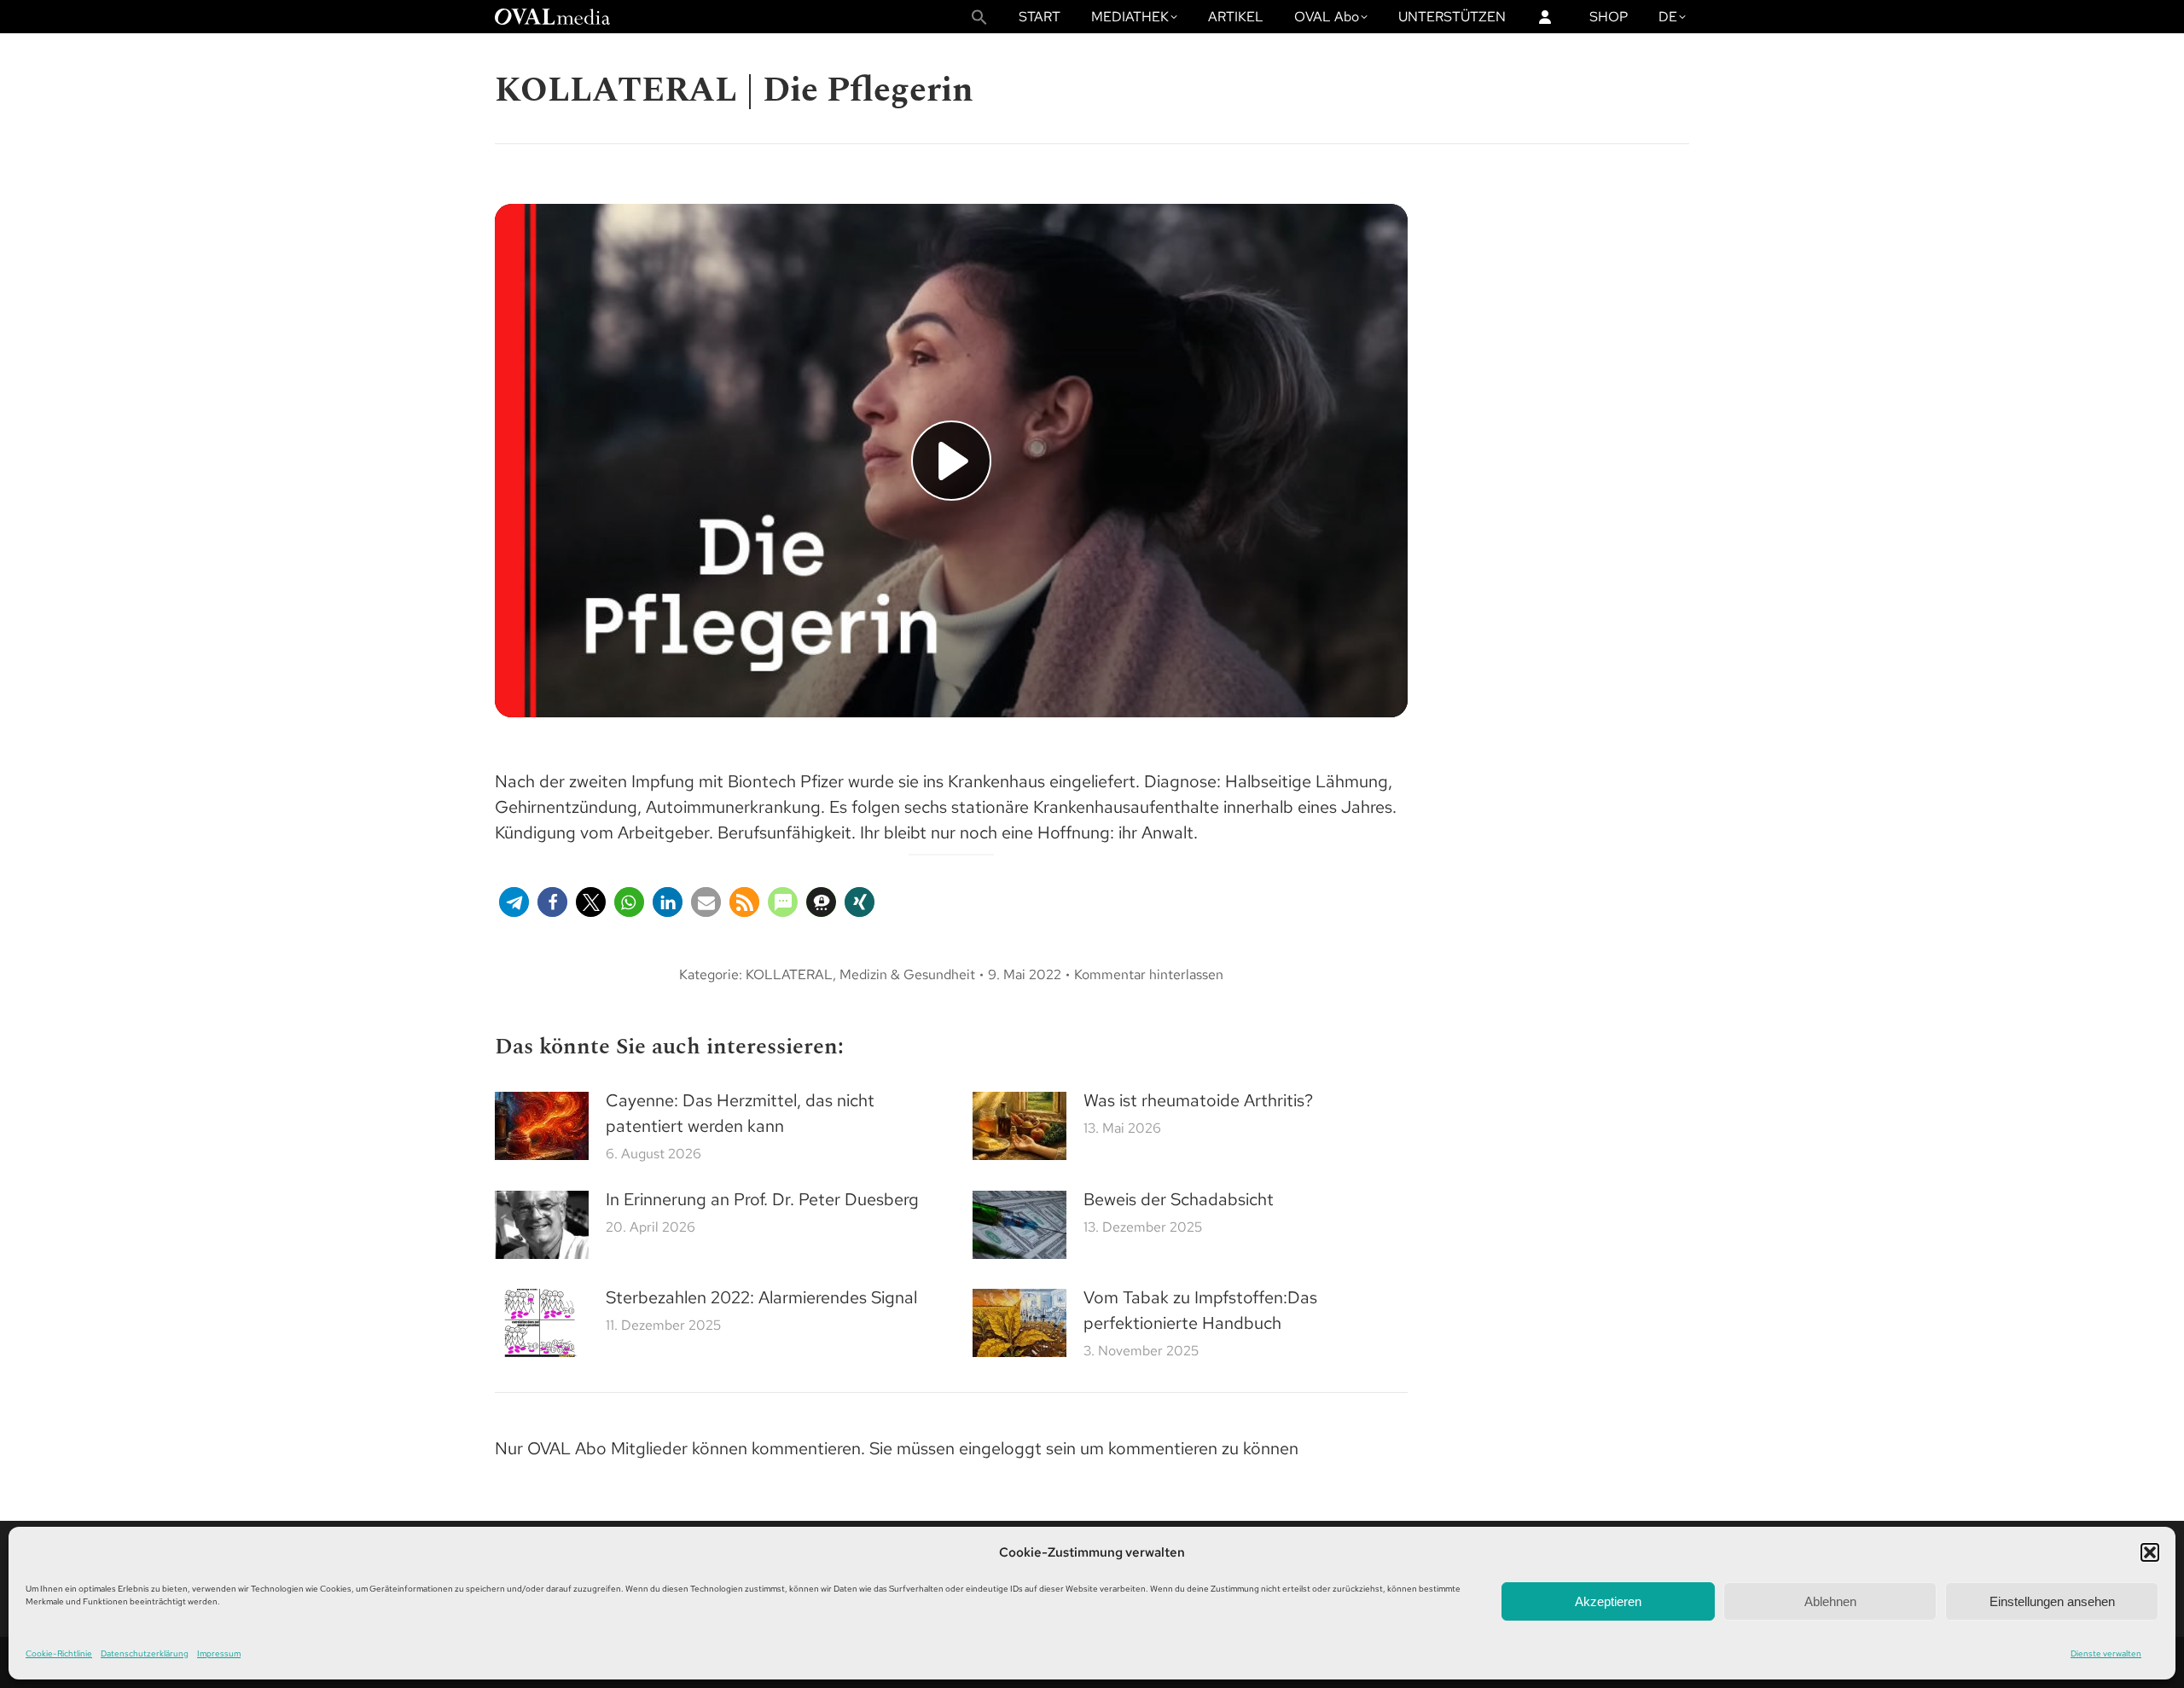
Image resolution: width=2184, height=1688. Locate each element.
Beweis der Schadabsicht (1179, 1199)
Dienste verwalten (2106, 1653)
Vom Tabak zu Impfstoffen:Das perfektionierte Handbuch (1200, 1310)
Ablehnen (1830, 1601)
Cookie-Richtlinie (59, 1653)
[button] (2150, 1552)
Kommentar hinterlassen (1149, 975)
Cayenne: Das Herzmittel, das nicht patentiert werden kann (740, 1113)
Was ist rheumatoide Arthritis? (1198, 1100)
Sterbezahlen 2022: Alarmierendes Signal (761, 1297)
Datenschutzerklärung (145, 1653)
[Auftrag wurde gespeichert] (542, 1126)
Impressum (219, 1653)
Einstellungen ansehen (2052, 1601)
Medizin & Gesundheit (907, 975)
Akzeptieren (1608, 1601)
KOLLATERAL (789, 975)
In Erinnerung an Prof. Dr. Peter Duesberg (762, 1199)
